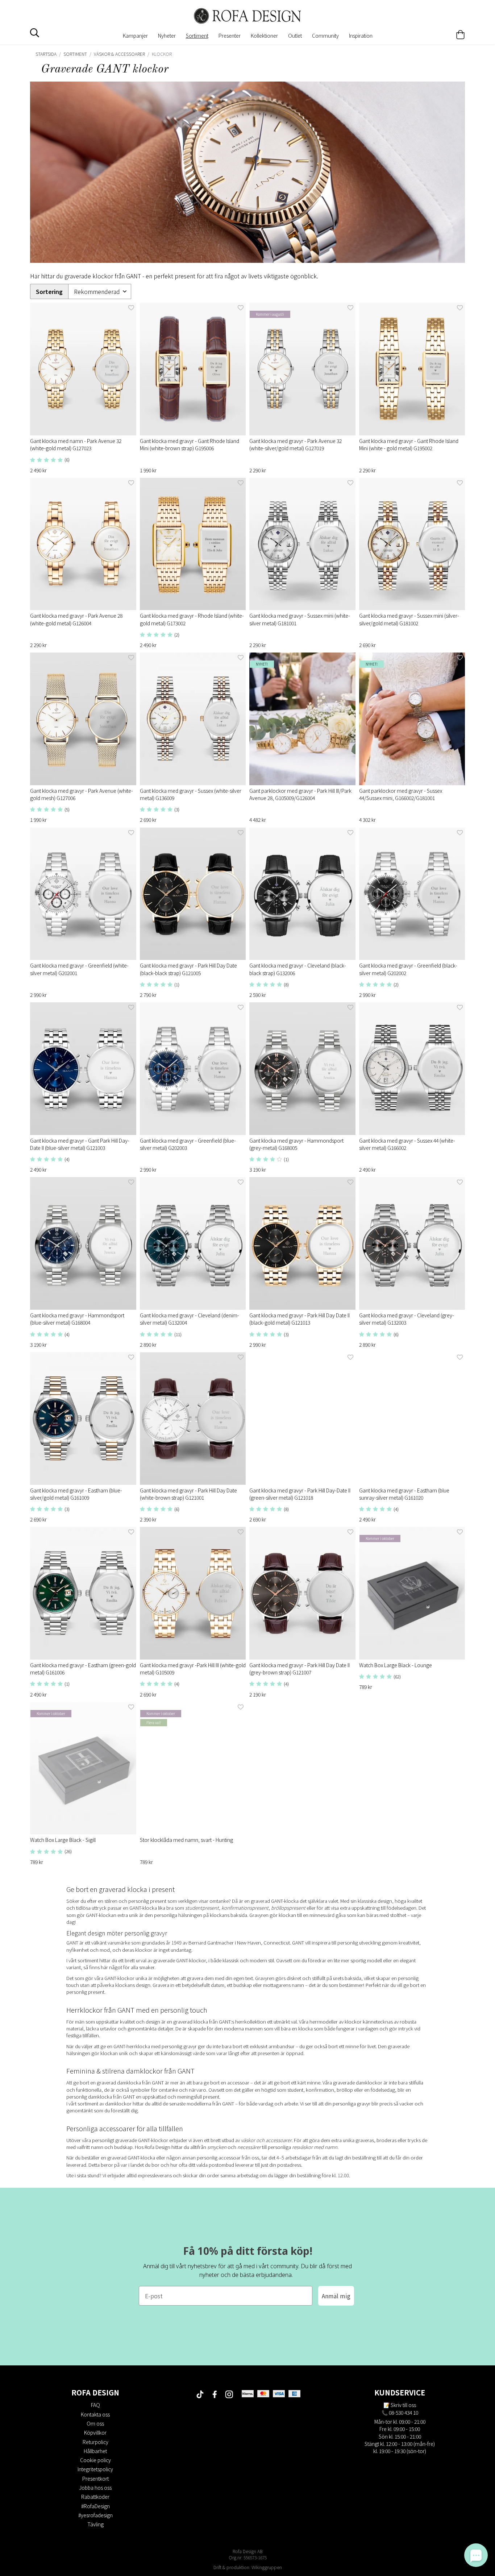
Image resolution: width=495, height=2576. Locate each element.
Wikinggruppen (267, 2567)
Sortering (49, 292)
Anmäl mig (336, 2296)
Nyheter (167, 36)
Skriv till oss (403, 2405)
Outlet (295, 36)
